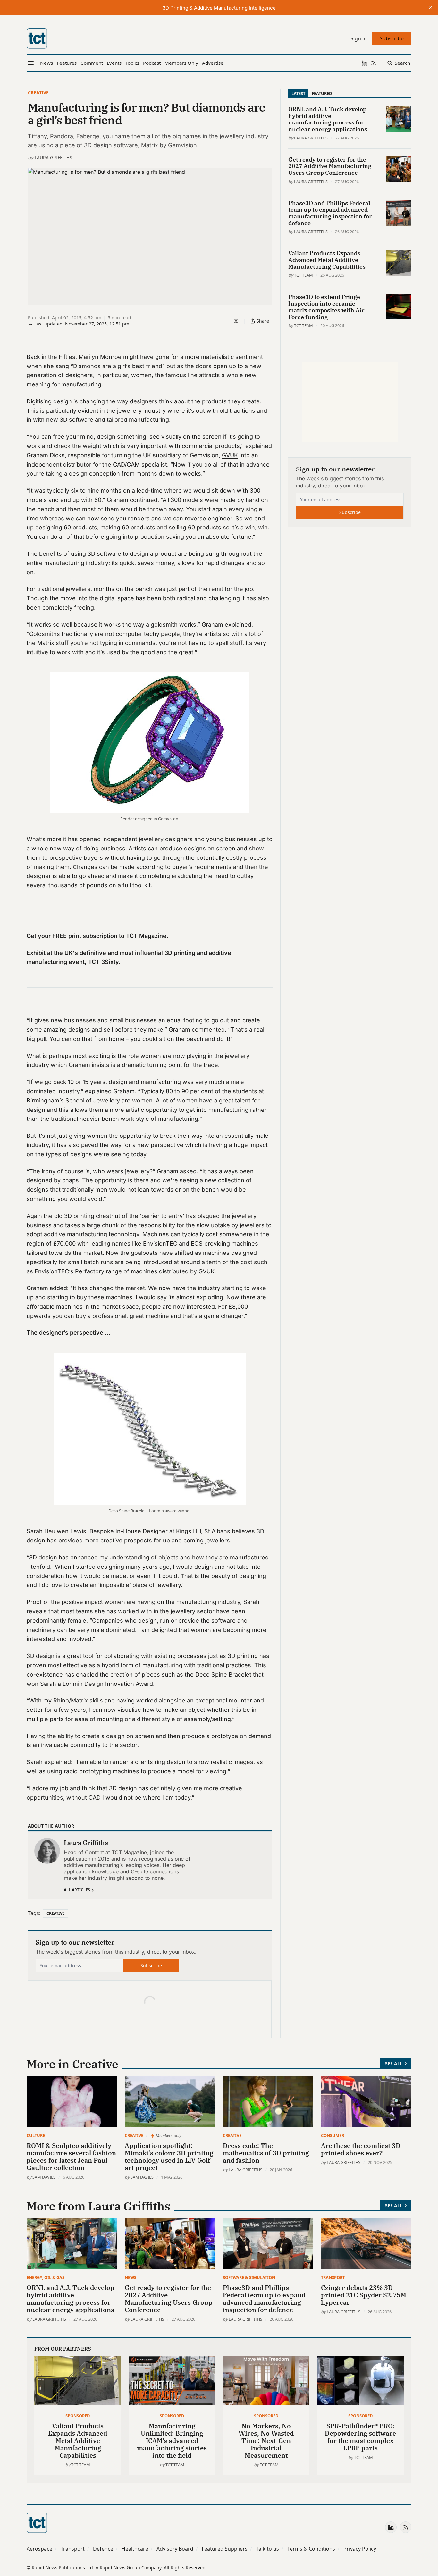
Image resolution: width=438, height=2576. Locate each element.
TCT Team (303, 275)
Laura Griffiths (53, 158)
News (131, 2277)
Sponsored (78, 2416)
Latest (298, 93)
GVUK (230, 455)
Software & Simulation (249, 2277)
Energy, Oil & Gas (46, 2277)
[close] (430, 8)
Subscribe (151, 1966)
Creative (38, 93)
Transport (333, 2277)
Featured (322, 93)
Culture (36, 2135)
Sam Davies (44, 2177)
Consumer (333, 2135)
